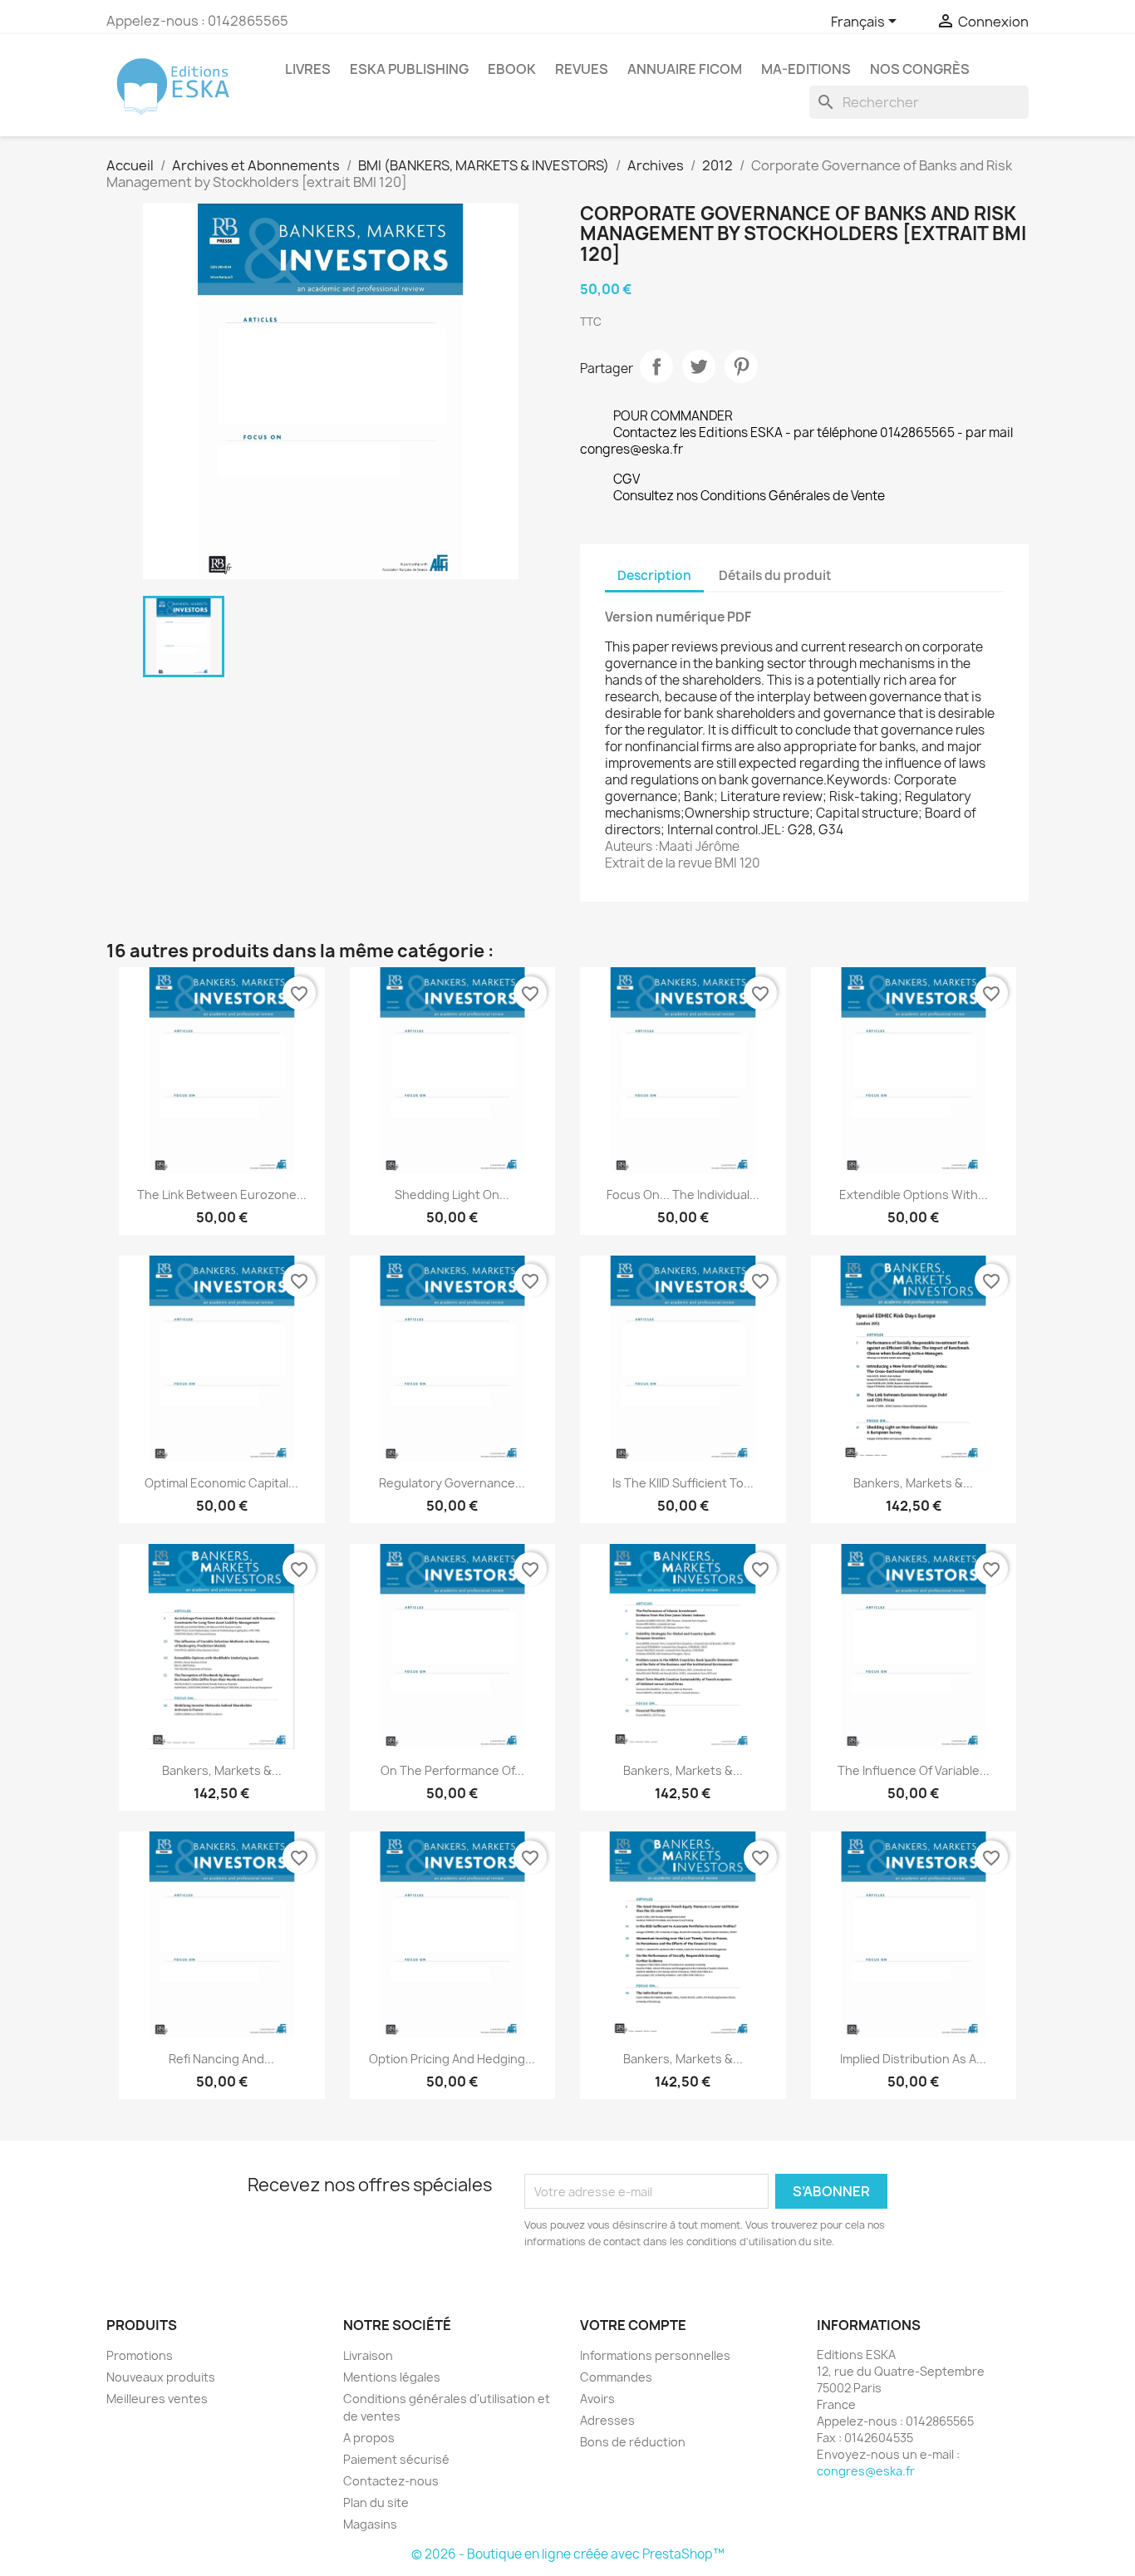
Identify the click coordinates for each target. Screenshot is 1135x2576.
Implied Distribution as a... (913, 2059)
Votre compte (633, 2325)
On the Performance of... (452, 1770)
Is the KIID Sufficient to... (683, 1483)
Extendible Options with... (914, 1195)
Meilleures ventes (157, 2399)
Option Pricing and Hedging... (452, 2059)
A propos (369, 2438)
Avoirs (597, 2399)
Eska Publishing (409, 69)
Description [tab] (654, 575)
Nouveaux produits (161, 2377)
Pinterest (741, 366)
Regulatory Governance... (452, 1483)
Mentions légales (392, 2377)
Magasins (370, 2524)
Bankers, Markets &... (913, 1483)
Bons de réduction (633, 2442)
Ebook (512, 69)
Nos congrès (920, 69)
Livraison (368, 2355)
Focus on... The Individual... (683, 1195)
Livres (308, 69)
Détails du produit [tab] (775, 575)
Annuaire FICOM (685, 69)
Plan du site (376, 2502)
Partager (656, 366)
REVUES (582, 69)
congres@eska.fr (866, 2471)
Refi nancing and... (221, 2059)
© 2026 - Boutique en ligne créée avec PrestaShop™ (568, 2554)
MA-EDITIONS (806, 69)
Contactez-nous (391, 2481)
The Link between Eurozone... (222, 1195)
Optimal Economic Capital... (221, 1483)
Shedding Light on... (452, 1195)
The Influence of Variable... (914, 1770)
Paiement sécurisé (396, 2459)
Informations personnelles (655, 2355)
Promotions (140, 2355)
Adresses (607, 2420)
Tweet (699, 366)
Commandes (616, 2377)
